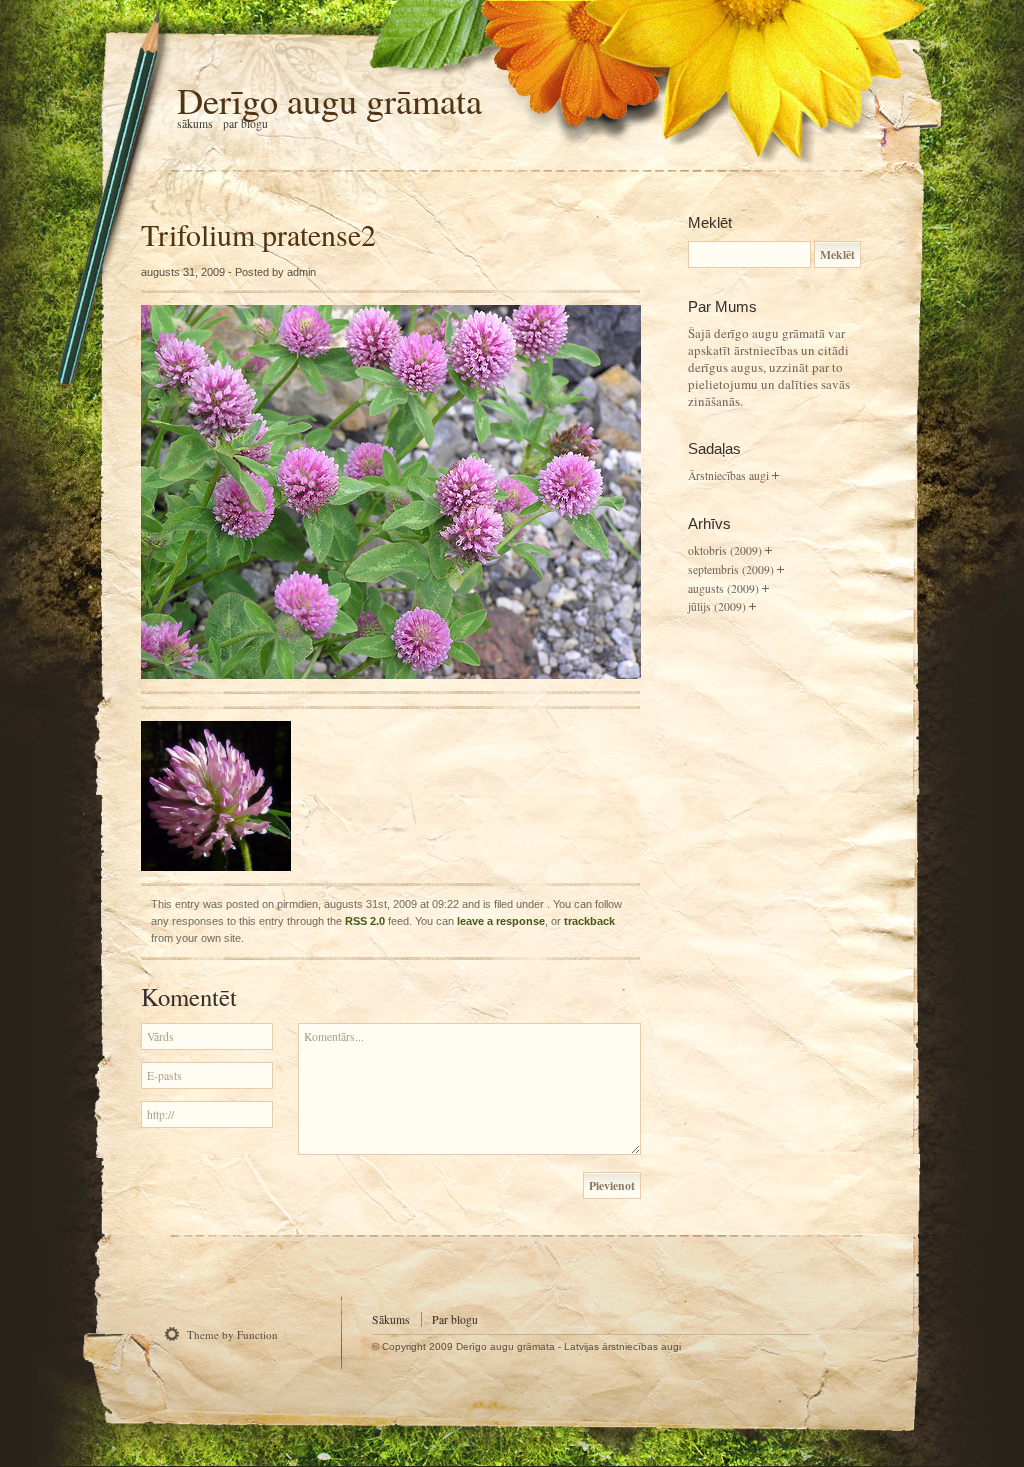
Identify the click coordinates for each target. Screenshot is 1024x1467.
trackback (589, 921)
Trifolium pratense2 (258, 234)
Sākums (195, 123)
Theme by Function (232, 1334)
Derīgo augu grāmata (329, 100)
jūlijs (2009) (717, 606)
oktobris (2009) (725, 550)
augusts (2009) (723, 588)
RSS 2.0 (365, 921)
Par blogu (245, 123)
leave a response (501, 921)
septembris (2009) (731, 569)
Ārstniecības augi (728, 475)
